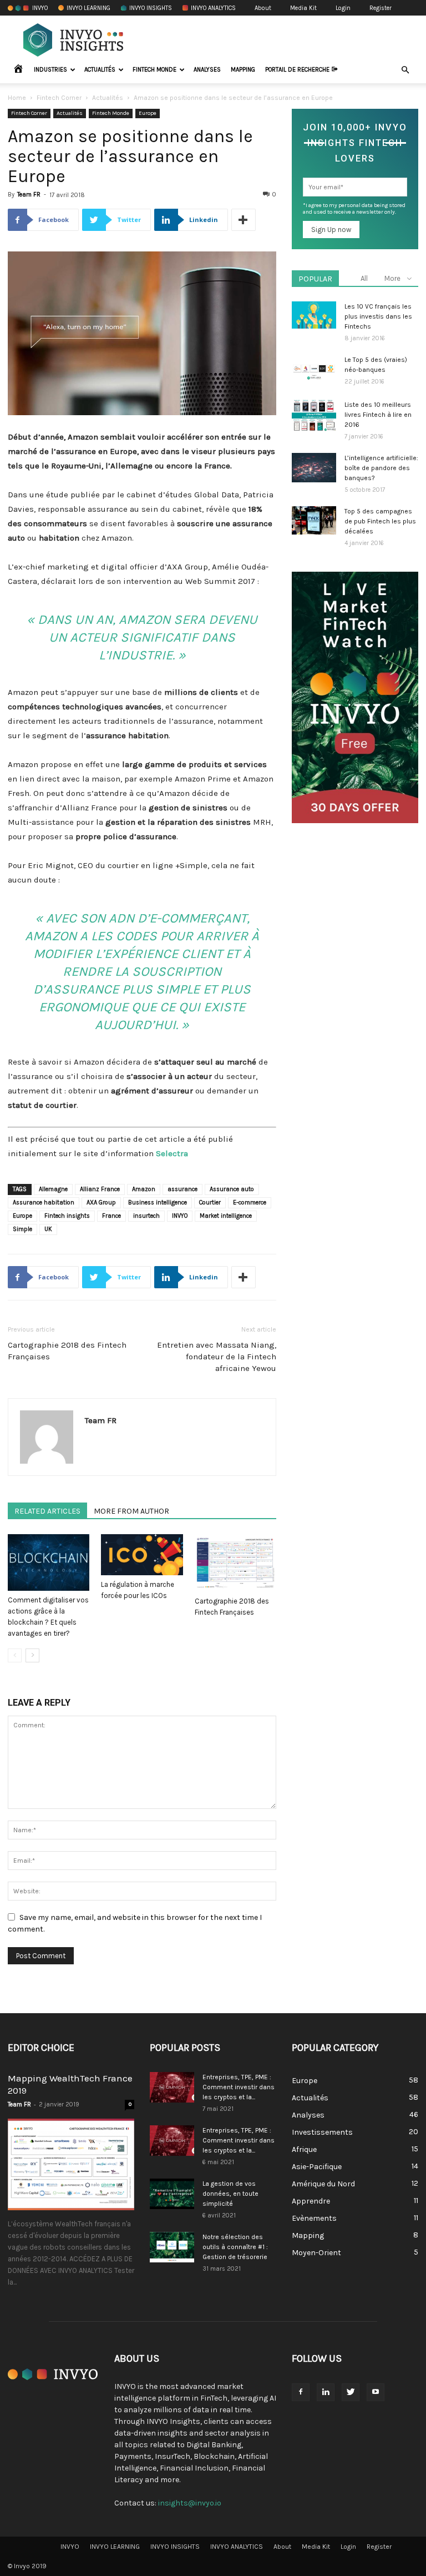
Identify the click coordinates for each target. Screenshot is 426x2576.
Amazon (144, 1189)
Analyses (207, 70)
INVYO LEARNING (88, 8)
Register (381, 8)
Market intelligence (226, 1216)
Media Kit (303, 8)
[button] (405, 70)
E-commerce (250, 1203)
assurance (182, 1189)
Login (343, 8)
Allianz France (100, 1189)
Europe (148, 113)
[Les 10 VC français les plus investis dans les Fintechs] (314, 315)
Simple (22, 1229)
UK (48, 1229)
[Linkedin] (326, 2392)
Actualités (100, 70)
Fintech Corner (59, 98)
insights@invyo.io (190, 2503)
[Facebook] (301, 2392)
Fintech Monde (154, 70)
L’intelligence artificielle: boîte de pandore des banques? (381, 468)
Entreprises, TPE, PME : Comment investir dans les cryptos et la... (239, 2087)
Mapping (243, 70)
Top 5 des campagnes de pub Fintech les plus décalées (380, 521)
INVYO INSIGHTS (151, 8)
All (364, 278)
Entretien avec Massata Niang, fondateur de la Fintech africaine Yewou (217, 1357)
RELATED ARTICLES (47, 1511)
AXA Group (101, 1203)
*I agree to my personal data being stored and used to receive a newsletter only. (354, 209)
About (263, 8)
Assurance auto (232, 1189)
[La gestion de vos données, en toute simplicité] (172, 2194)
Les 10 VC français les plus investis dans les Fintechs (378, 316)
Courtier (210, 1203)
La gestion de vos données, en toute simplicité (230, 2194)
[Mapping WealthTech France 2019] (71, 2164)
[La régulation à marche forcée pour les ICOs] (142, 1555)
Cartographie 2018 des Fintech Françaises (67, 1351)
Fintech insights (67, 1216)
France (111, 1216)
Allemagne (53, 1189)
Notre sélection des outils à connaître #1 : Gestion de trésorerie (235, 2247)
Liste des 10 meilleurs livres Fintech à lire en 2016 (378, 415)
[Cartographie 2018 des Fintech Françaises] (235, 1563)
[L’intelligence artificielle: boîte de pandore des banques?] (314, 468)
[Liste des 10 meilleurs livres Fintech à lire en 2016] (314, 415)
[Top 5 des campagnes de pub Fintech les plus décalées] (314, 520)
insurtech (146, 1216)
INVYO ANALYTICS (213, 8)
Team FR (29, 195)
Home (17, 98)
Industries (50, 70)
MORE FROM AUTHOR (131, 1511)
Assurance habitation (44, 1203)
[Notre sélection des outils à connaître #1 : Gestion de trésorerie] (172, 2247)
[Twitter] (351, 2392)
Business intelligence (158, 1203)
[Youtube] (376, 2392)
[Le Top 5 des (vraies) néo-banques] (314, 371)
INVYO (40, 8)
